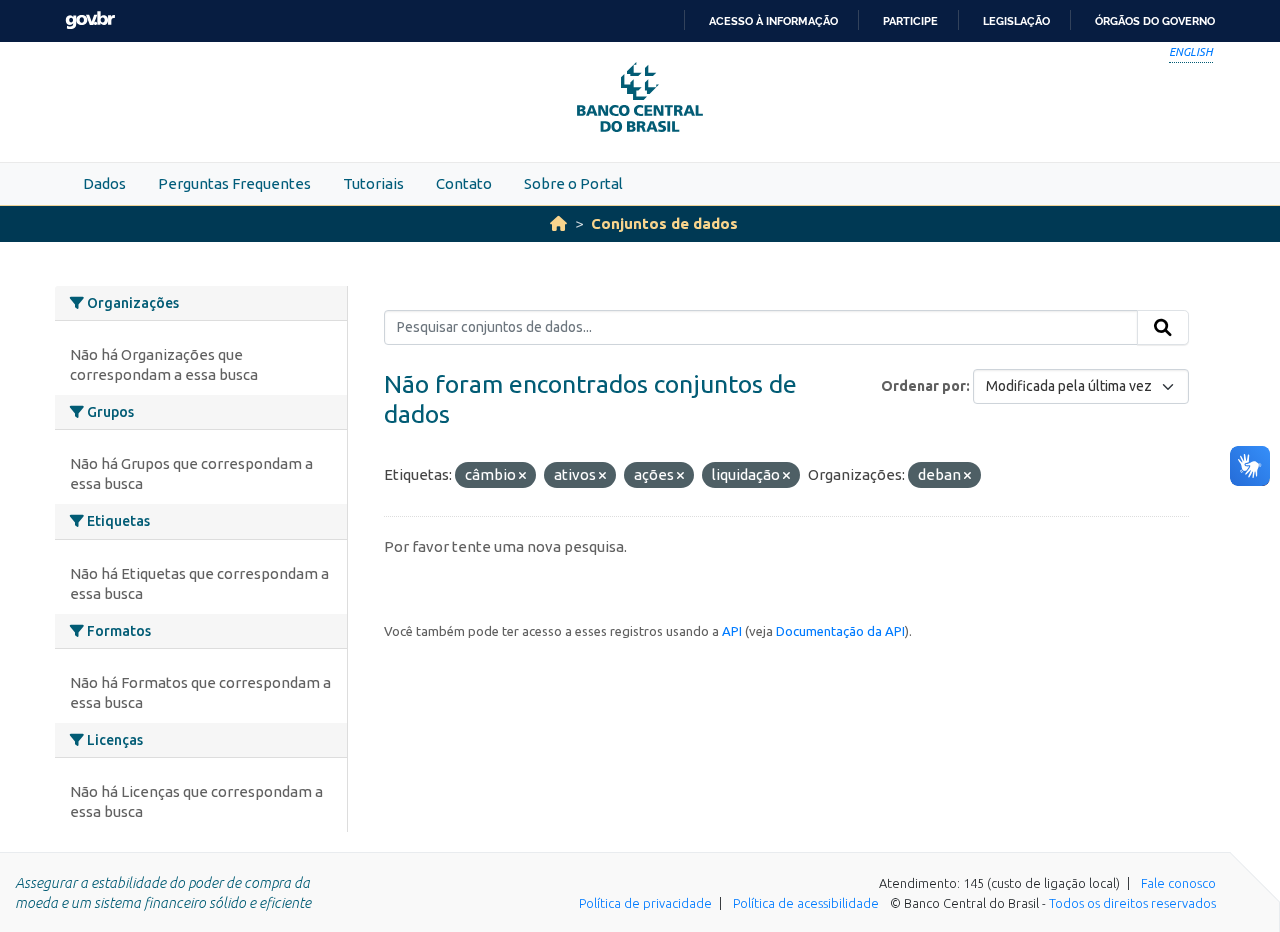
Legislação (1016, 21)
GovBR (90, 20)
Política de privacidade (645, 903)
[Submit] (1163, 328)
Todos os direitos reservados (1132, 903)
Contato (464, 183)
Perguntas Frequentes (234, 183)
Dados (104, 183)
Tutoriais (373, 183)
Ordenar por (923, 386)
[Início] (558, 223)
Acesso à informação (773, 21)
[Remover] (522, 476)
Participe (910, 21)
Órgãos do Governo (1155, 21)
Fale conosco (1178, 883)
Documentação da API (840, 631)
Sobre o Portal (573, 183)
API (732, 631)
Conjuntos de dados (664, 223)
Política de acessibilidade (806, 903)
